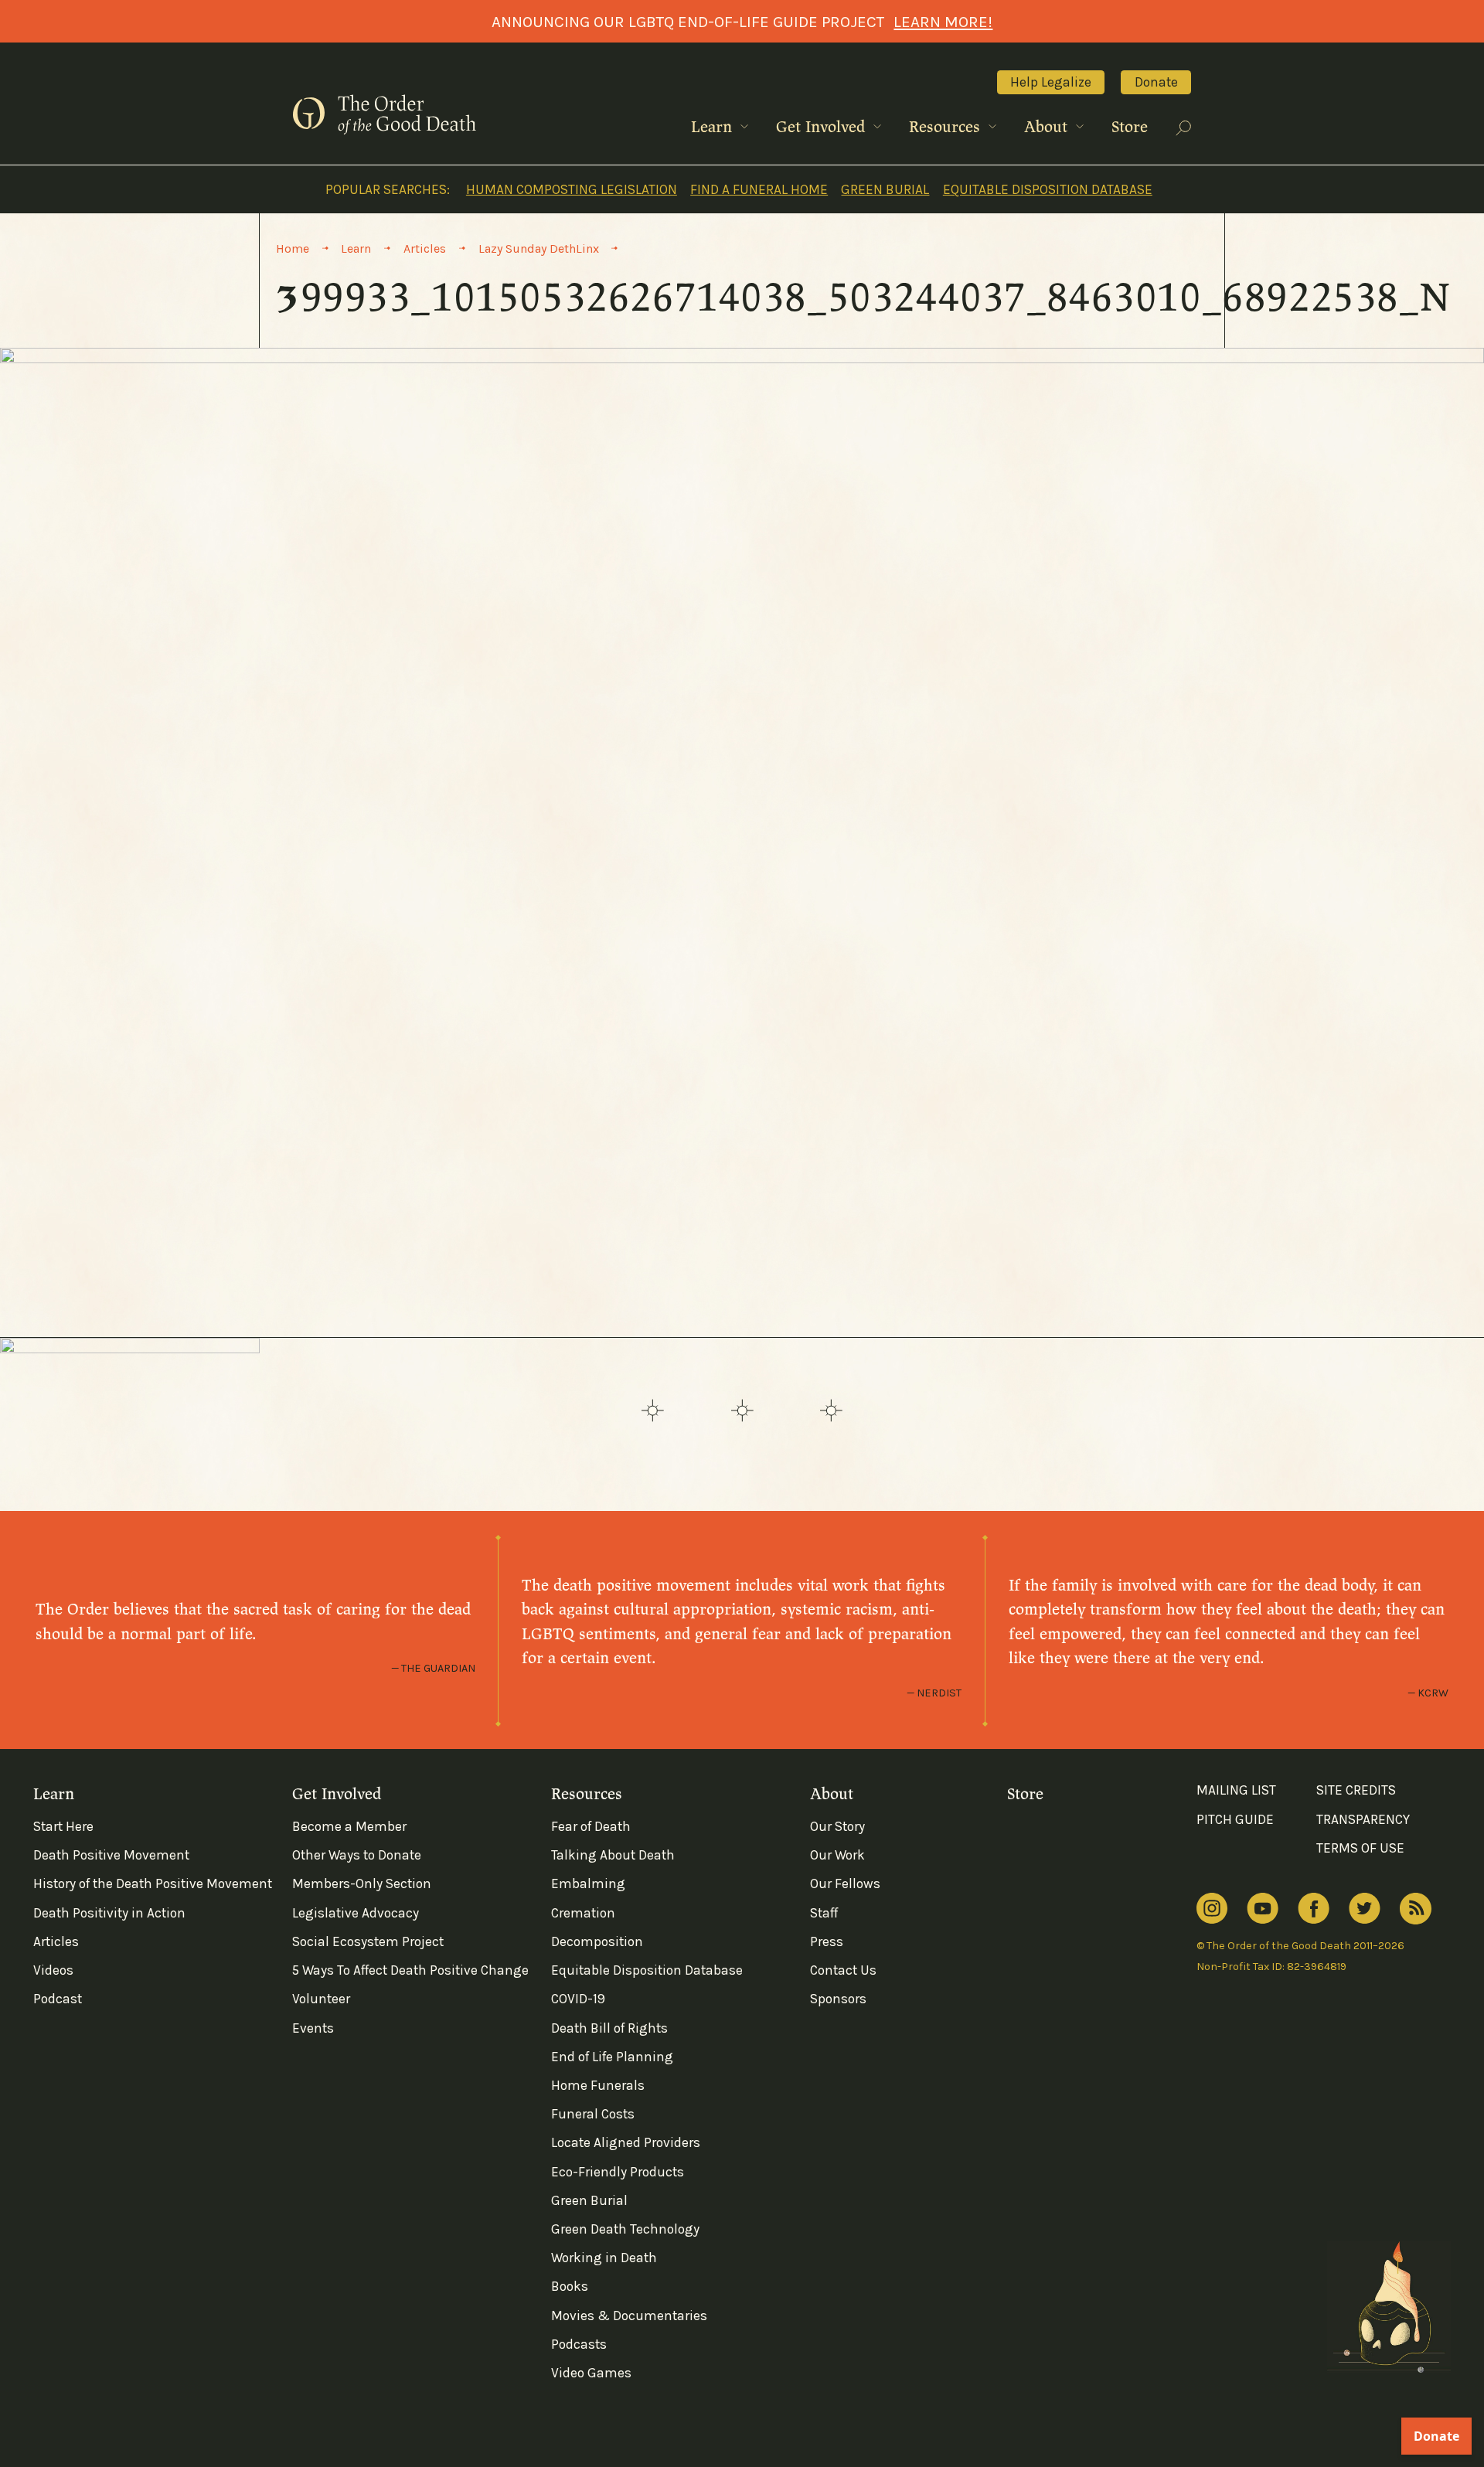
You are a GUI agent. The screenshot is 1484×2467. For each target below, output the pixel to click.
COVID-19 (578, 1999)
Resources (947, 127)
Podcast (58, 1999)
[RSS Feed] (1416, 1909)
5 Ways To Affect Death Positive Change (410, 1970)
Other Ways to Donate (357, 1855)
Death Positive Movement (111, 1855)
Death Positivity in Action (109, 1913)
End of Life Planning (612, 2057)
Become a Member (349, 1826)
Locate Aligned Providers (626, 2142)
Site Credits (1356, 1790)
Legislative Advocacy (356, 1913)
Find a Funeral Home (759, 189)
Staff (824, 1913)
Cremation (583, 1913)
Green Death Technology (625, 2229)
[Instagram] (1212, 1909)
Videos (53, 1970)
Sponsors (838, 1999)
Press (827, 1941)
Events (313, 2028)
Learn (714, 127)
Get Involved (823, 127)
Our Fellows (845, 1883)
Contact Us (843, 1970)
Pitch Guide (1235, 1819)
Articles (56, 1941)
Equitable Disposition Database (1048, 189)
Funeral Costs (593, 2114)
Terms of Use (1360, 1848)
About (1048, 127)
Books (570, 2286)
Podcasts (579, 2344)
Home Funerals (598, 2085)
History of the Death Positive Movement (153, 1883)
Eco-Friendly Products (618, 2172)
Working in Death (604, 2258)
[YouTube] (1263, 1909)
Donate (1156, 82)
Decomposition (597, 1941)
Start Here (63, 1826)
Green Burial (885, 189)
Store (1130, 127)
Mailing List (1236, 1790)
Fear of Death (591, 1826)
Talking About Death (613, 1855)
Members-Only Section (362, 1883)
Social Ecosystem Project (368, 1941)
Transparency (1363, 1819)
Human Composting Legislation (572, 189)
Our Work (837, 1855)
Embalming (588, 1883)
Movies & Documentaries (629, 2316)
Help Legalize (1051, 82)
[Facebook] (1314, 1908)
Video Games (591, 2373)
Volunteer (321, 1999)
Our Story (837, 1826)
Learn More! (943, 22)
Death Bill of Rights (609, 2028)
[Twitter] (1365, 1909)
